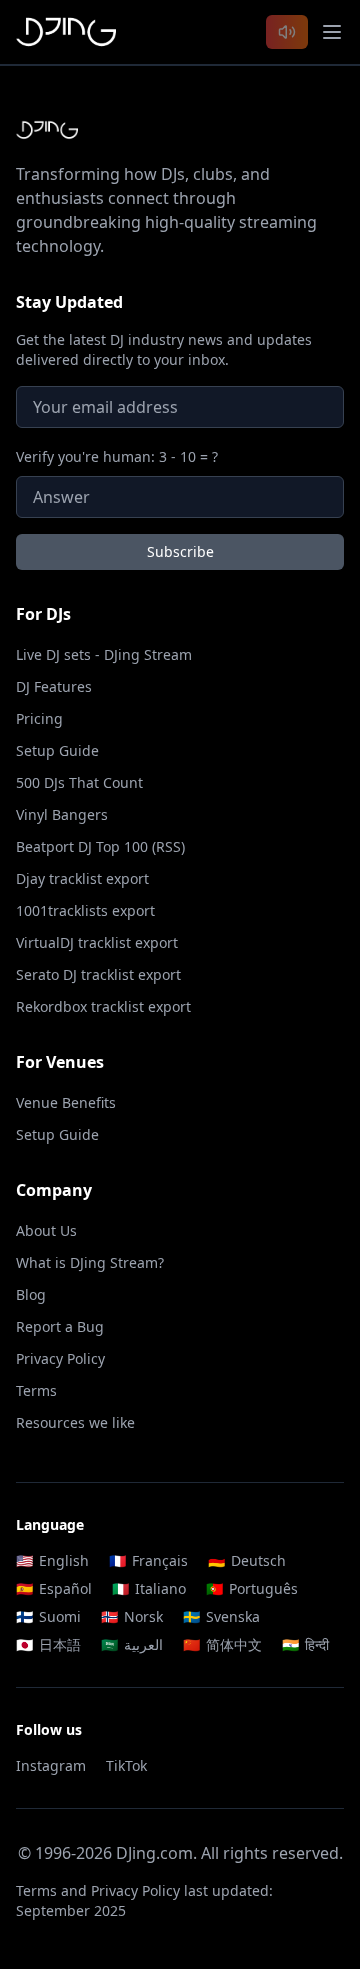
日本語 (48, 1644)
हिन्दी (305, 1644)
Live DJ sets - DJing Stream (104, 654)
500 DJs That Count (79, 782)
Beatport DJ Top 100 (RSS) (100, 846)
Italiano (149, 1588)
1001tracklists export (85, 910)
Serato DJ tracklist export (98, 974)
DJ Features (54, 686)
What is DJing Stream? (90, 1262)
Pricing (39, 718)
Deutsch (247, 1560)
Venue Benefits (66, 1102)
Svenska (221, 1616)
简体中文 (222, 1644)
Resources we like (75, 1422)
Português (252, 1588)
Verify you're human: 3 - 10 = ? (117, 456)
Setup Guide (57, 750)
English (52, 1560)
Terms (36, 1390)
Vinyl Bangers (62, 814)
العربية (132, 1644)
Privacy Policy (60, 1358)
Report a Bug (60, 1326)
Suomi (48, 1616)
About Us (46, 1230)
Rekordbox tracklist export (103, 1006)
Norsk (132, 1616)
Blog (31, 1294)
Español (54, 1588)
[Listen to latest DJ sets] (287, 32)
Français (148, 1560)
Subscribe (180, 551)
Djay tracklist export (82, 878)
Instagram (51, 1765)
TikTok (126, 1765)
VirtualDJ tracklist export (97, 942)
